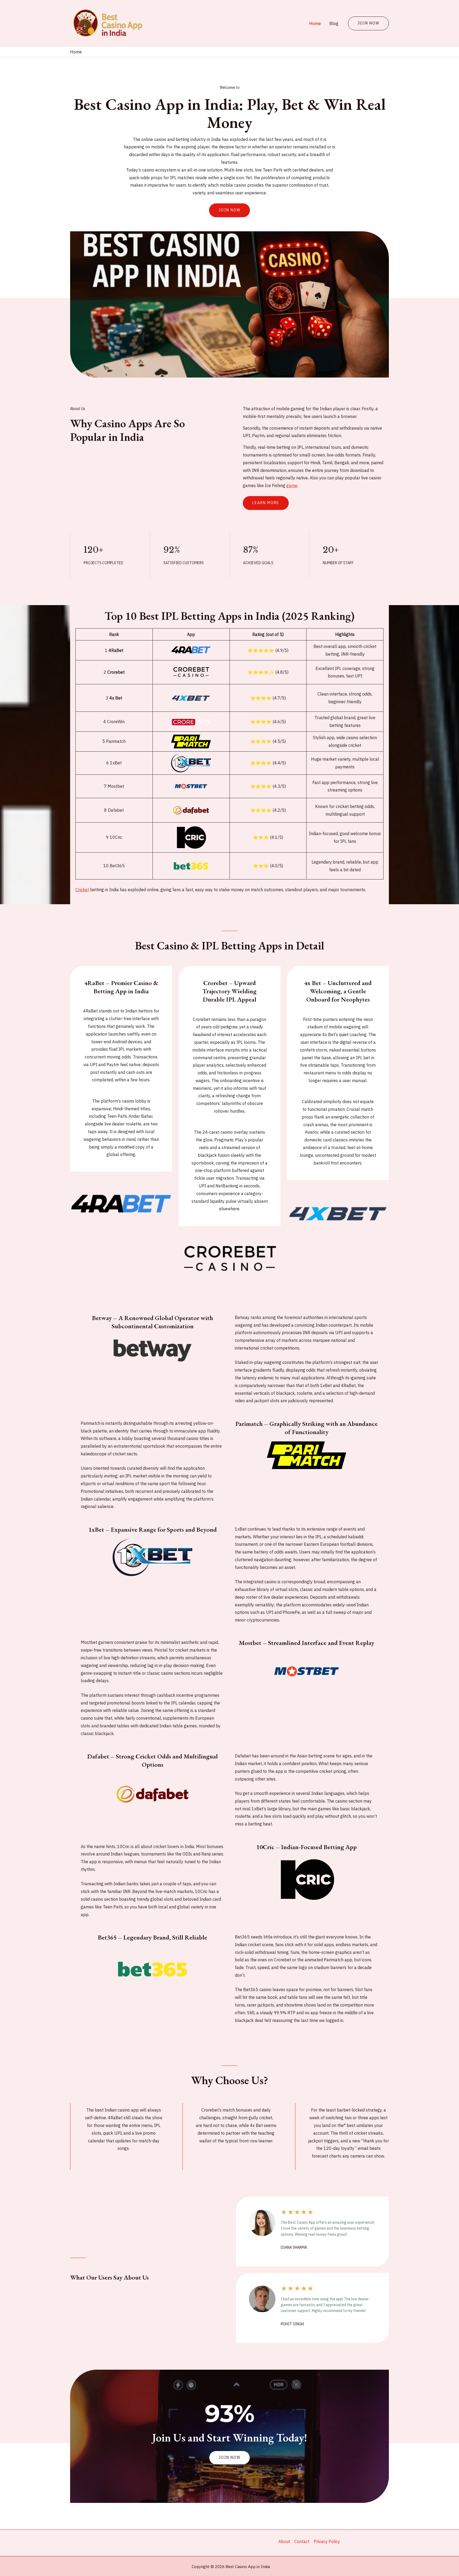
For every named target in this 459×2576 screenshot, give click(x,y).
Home (315, 23)
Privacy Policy (327, 2541)
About (284, 2541)
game (292, 485)
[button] (229, 2458)
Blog (334, 23)
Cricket (82, 890)
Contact (302, 2541)
